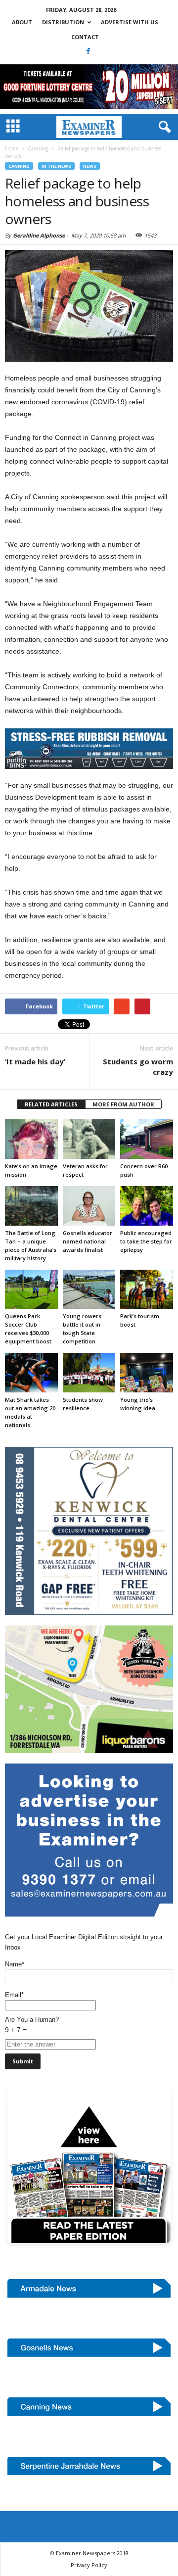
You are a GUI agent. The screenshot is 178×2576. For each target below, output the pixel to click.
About (22, 22)
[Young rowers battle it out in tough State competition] (89, 1289)
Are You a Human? (32, 2025)
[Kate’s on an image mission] (31, 1139)
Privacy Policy (89, 2565)
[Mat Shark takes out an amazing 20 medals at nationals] (31, 1373)
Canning (19, 166)
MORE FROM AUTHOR (123, 1104)
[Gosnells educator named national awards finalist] (89, 1206)
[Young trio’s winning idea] (147, 1373)
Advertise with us (130, 22)
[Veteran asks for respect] (89, 1139)
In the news (56, 166)
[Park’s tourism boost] (147, 1289)
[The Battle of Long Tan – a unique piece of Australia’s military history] (31, 1206)
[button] (163, 127)
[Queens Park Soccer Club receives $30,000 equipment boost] (31, 1289)
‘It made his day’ (35, 1061)
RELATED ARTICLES (51, 1104)
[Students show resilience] (89, 1373)
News (90, 166)
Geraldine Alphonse (39, 235)
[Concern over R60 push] (147, 1139)
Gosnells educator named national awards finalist (88, 1241)
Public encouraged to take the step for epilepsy (146, 1241)
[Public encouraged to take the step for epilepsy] (147, 1206)
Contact (85, 37)
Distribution (63, 22)
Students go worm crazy (138, 1067)
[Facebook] (89, 51)
